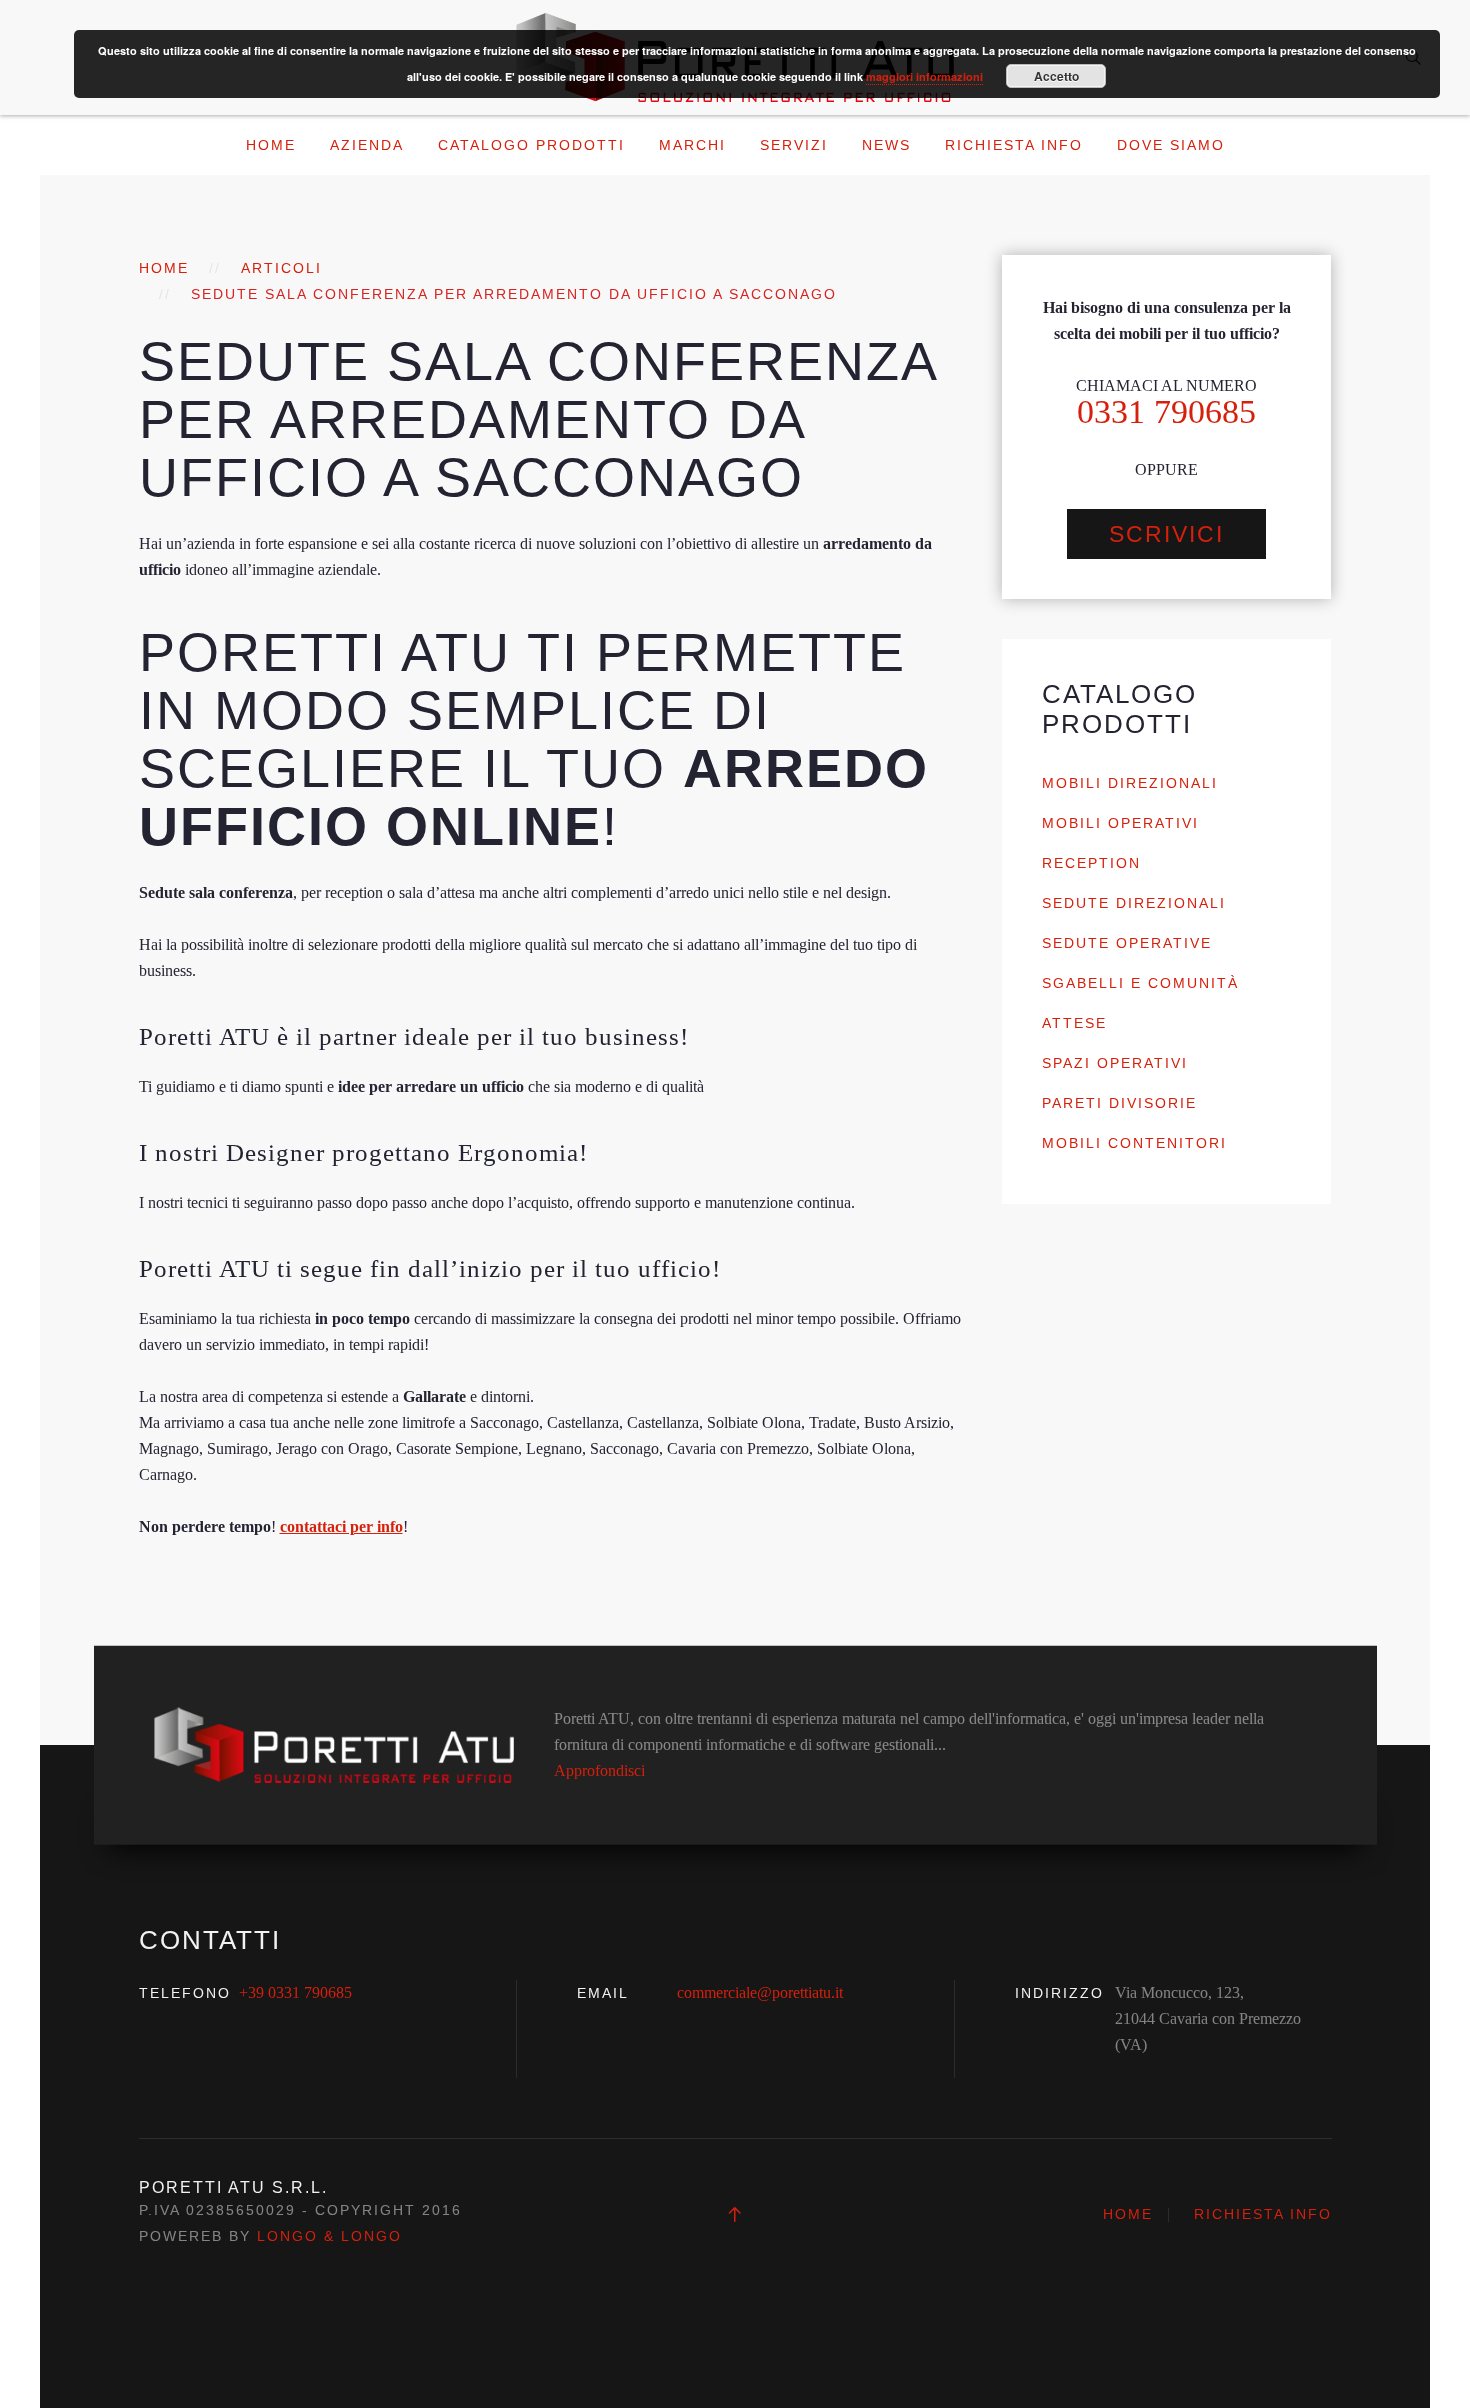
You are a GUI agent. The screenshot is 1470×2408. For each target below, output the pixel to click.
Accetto (1056, 76)
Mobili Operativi (1120, 823)
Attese (1074, 1023)
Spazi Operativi (1115, 1063)
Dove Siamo (1171, 145)
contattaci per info (341, 1526)
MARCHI (692, 145)
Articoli (281, 268)
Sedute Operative (1127, 943)
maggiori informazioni (924, 76)
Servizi (794, 145)
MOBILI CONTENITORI (1134, 1143)
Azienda (367, 145)
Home (271, 145)
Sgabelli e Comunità (1140, 983)
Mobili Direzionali (1130, 783)
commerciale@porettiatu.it (760, 1992)
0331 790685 (1166, 411)
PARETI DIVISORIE (1119, 1103)
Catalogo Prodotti (531, 145)
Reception (1091, 863)
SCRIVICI (1166, 534)
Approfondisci (599, 1770)
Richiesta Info (1014, 145)
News (886, 145)
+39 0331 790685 (295, 1992)
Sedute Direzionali (1134, 903)
